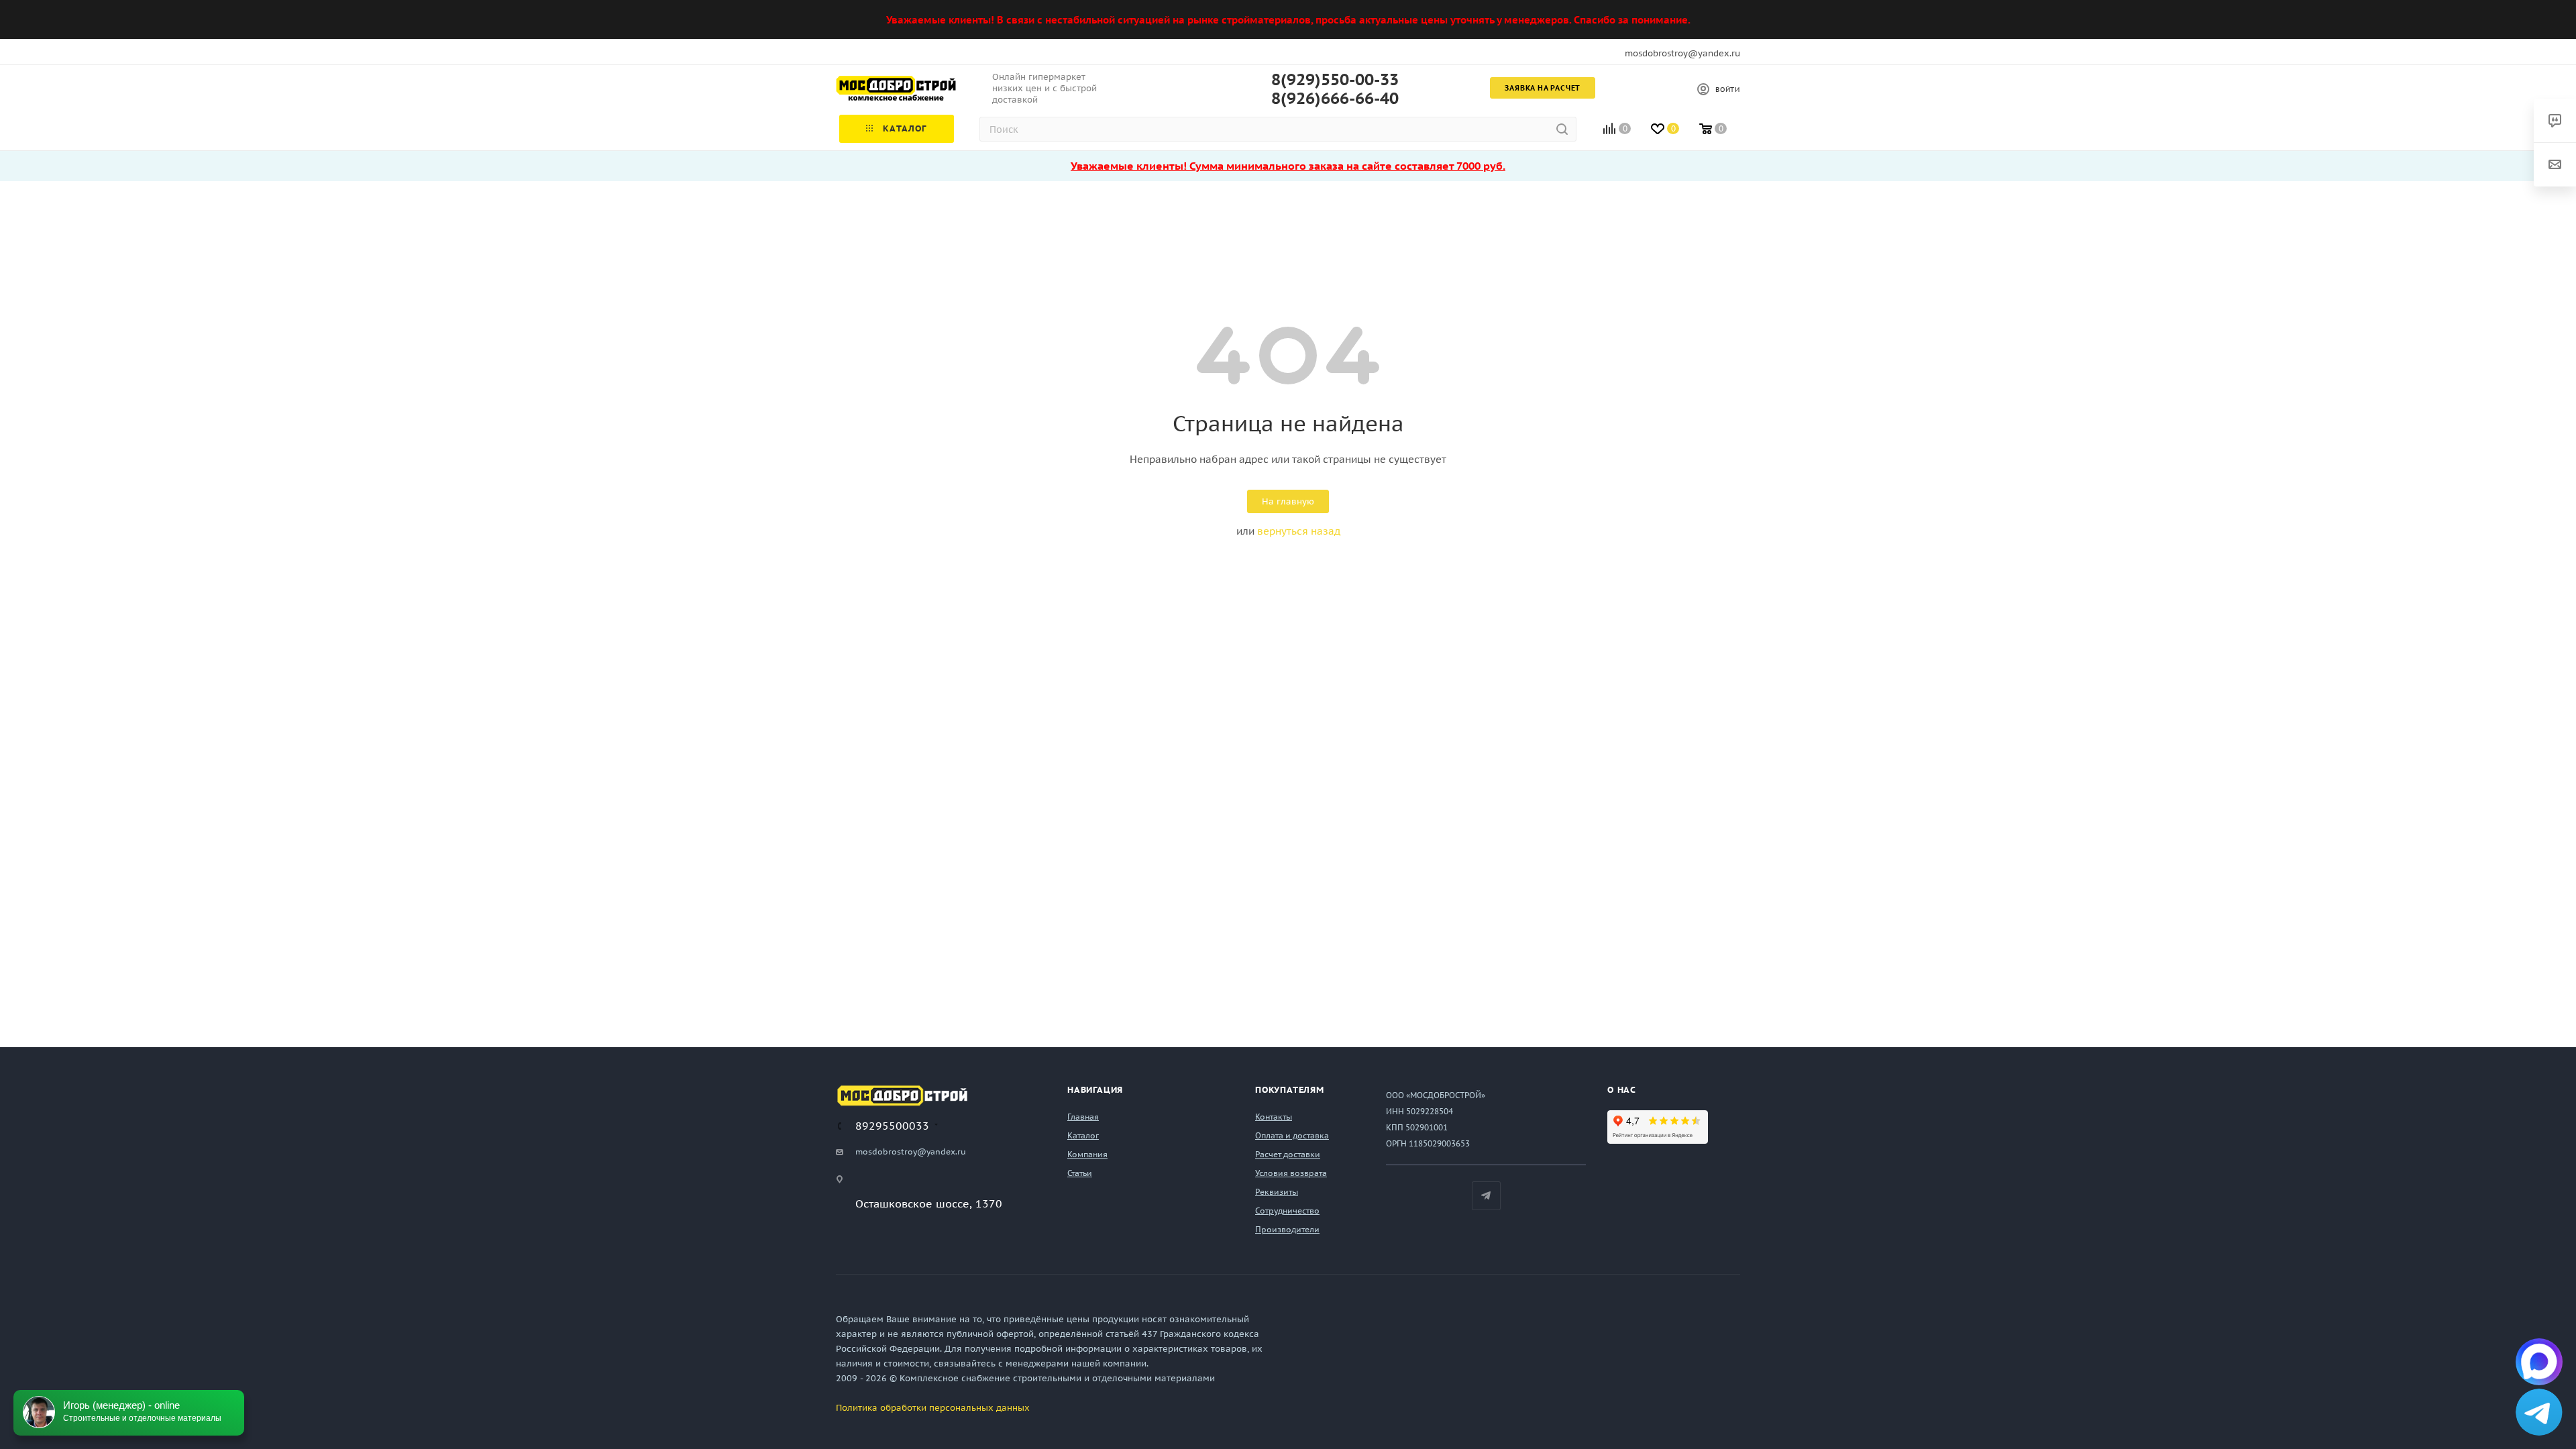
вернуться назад (1299, 531)
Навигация (1095, 1090)
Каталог (1083, 1135)
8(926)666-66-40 (1335, 99)
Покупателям (1290, 1090)
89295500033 (892, 1126)
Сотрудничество (1287, 1211)
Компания (1087, 1154)
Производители (1287, 1229)
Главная (1083, 1117)
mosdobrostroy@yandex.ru (1682, 53)
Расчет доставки (1288, 1154)
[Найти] (1562, 129)
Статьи (1080, 1173)
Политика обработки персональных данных (933, 1408)
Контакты (1274, 1117)
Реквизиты (1277, 1192)
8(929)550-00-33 (1335, 80)
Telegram (1486, 1196)
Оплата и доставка (1292, 1135)
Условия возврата (1291, 1173)
